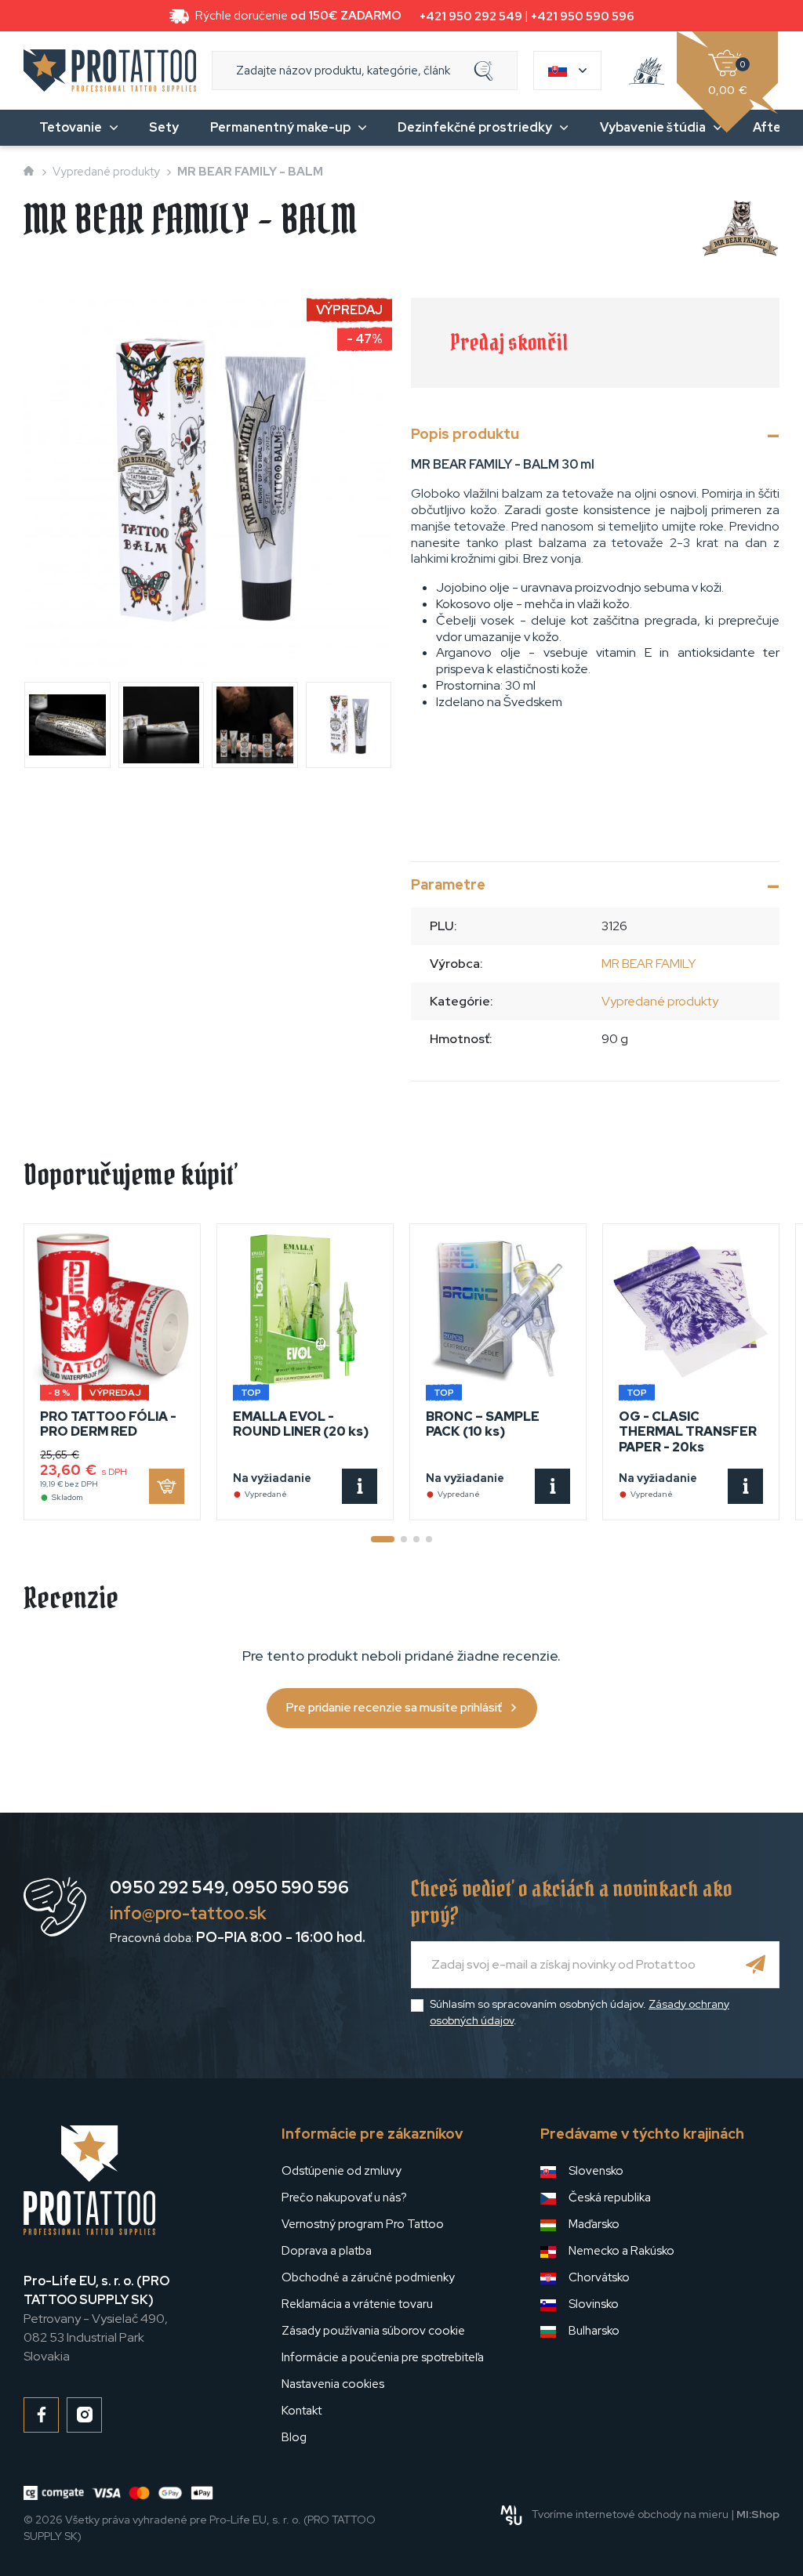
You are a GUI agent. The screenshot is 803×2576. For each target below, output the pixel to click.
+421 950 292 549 (471, 16)
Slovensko (596, 2171)
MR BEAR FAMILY (649, 964)
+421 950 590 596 (583, 16)
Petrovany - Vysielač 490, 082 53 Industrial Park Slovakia (96, 2319)
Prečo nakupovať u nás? (344, 2197)
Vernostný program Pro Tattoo (363, 2224)
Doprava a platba (327, 2251)
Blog (294, 2437)
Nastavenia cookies (333, 2384)
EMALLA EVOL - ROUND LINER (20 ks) (301, 1424)
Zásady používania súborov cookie (373, 2331)
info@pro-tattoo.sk (188, 1913)
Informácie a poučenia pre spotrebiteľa (383, 2357)
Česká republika (610, 2197)
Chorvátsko (599, 2277)
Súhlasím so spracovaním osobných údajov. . (580, 2012)
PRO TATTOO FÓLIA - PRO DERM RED (108, 1424)
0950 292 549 (167, 1888)
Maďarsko (594, 2224)
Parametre (448, 884)
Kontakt (302, 2411)
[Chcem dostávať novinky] (756, 1965)
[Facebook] (41, 2415)
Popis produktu (465, 434)
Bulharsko (594, 2331)
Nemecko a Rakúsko (621, 2251)
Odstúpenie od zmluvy (342, 2171)
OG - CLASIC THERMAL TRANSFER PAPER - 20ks (688, 1431)
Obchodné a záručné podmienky (368, 2277)
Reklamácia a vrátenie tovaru (357, 2304)
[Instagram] (84, 2415)
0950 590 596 (291, 1888)
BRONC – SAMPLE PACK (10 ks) (483, 1424)
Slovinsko (594, 2304)
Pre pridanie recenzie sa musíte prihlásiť (394, 1708)
